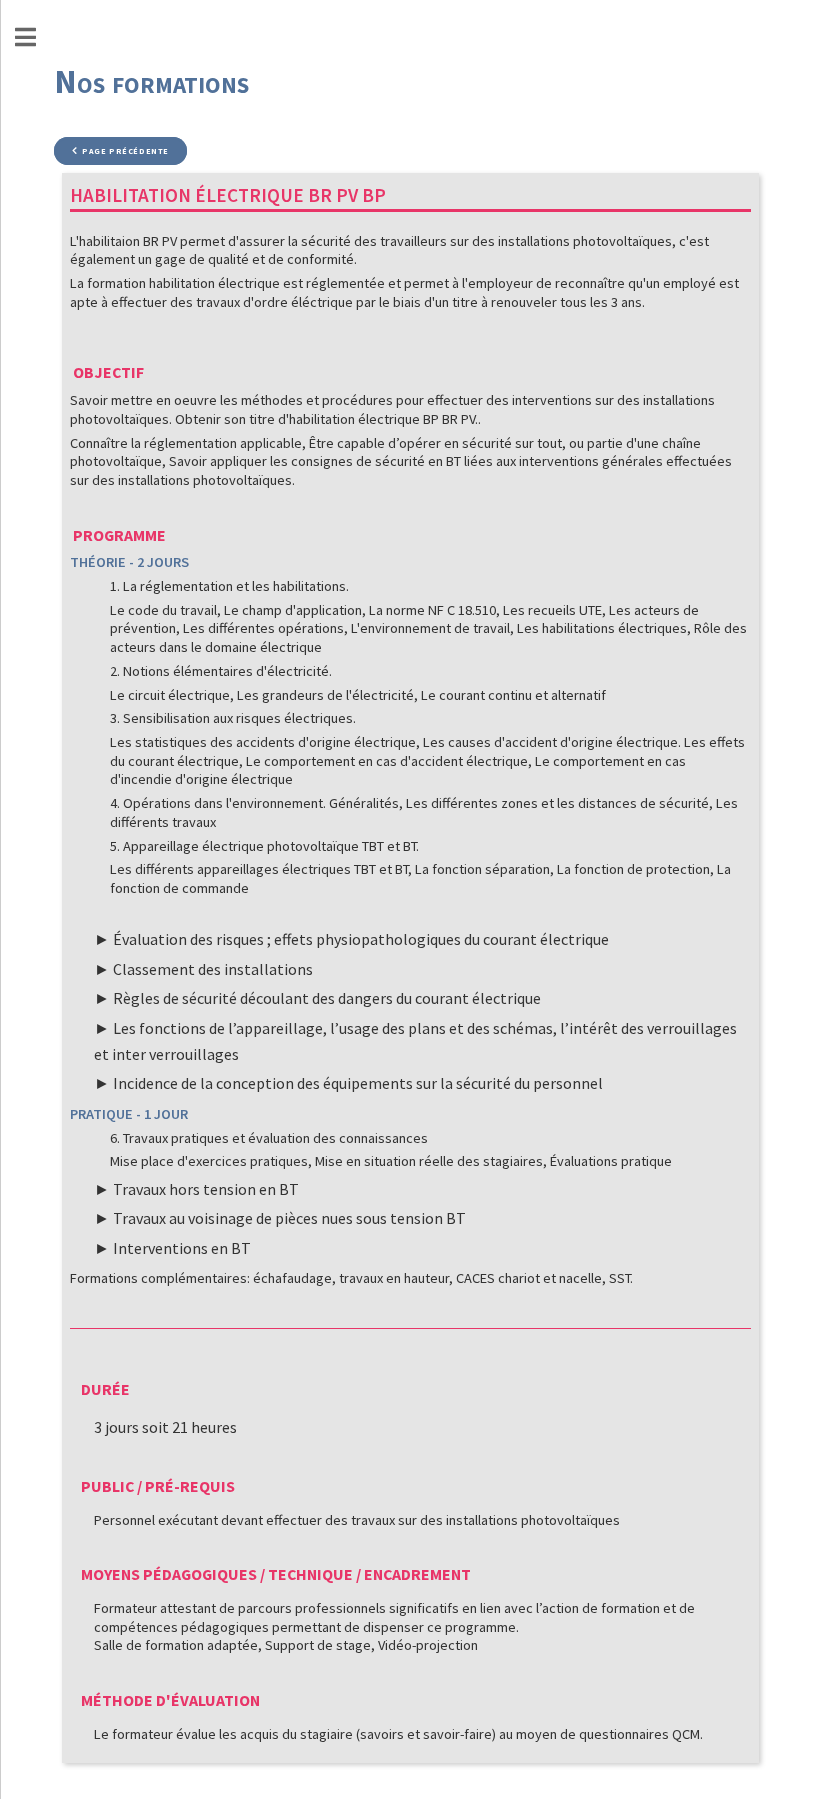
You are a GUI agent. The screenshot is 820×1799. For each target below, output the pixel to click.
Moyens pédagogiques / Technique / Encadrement (276, 1574)
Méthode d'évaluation (170, 1700)
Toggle (36, 37)
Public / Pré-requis (158, 1486)
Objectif (108, 372)
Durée (105, 1389)
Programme (119, 535)
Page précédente (125, 151)
